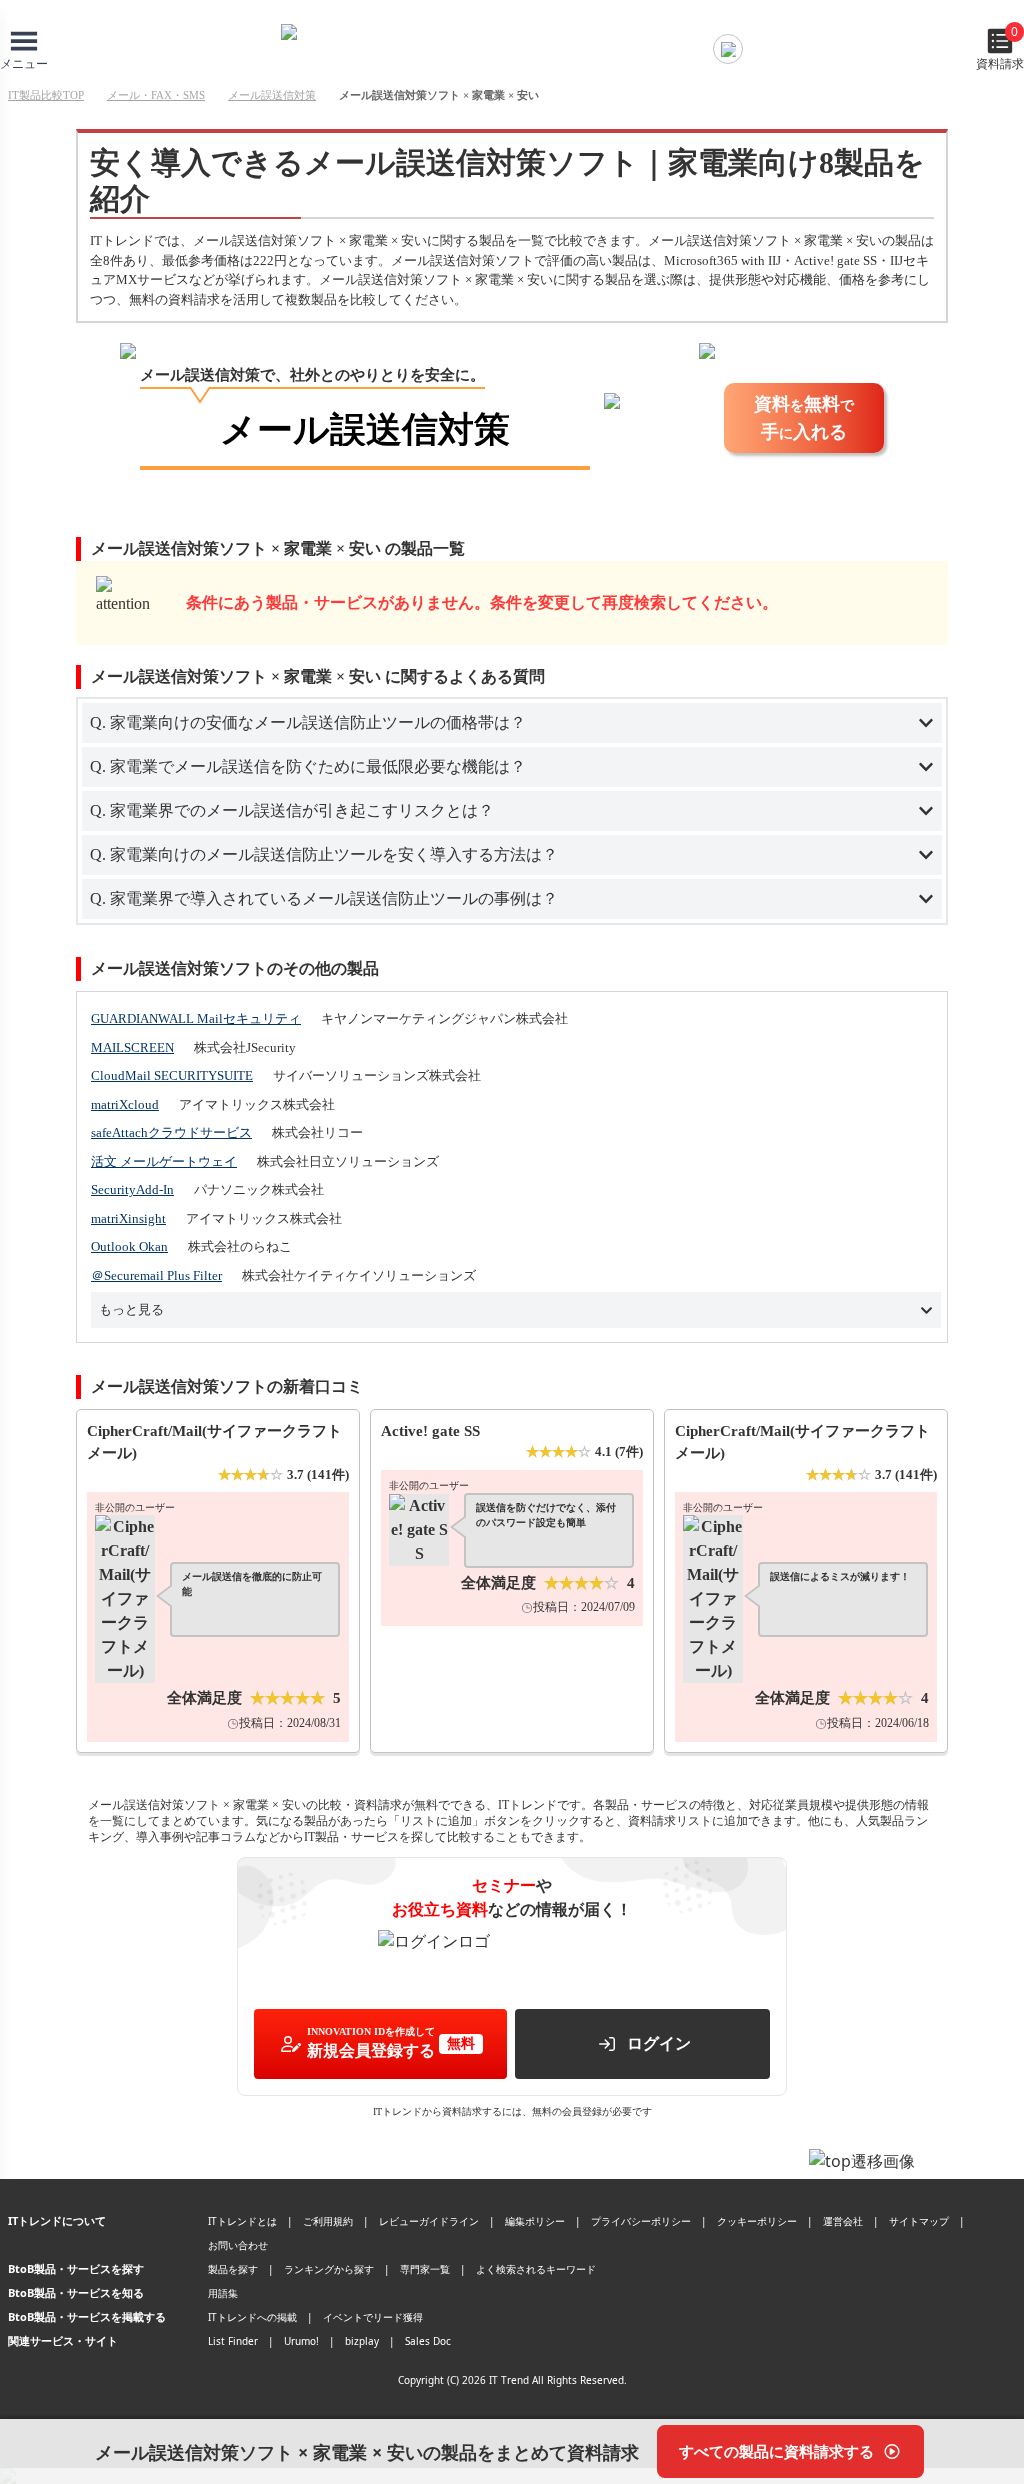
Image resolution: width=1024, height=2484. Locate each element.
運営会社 (843, 2221)
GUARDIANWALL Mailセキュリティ (196, 1018)
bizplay (362, 2341)
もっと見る (131, 1309)
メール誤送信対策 (272, 95)
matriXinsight (128, 1218)
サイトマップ (919, 2221)
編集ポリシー (535, 2221)
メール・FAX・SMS (156, 95)
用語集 (223, 2293)
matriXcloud (125, 1104)
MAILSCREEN (132, 1047)
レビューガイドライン (429, 2221)
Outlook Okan (129, 1246)
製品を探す (233, 2269)
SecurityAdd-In (132, 1189)
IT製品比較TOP (46, 95)
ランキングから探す (329, 2269)
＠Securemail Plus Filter (156, 1275)
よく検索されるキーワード (536, 2269)
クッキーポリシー (757, 2221)
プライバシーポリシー (641, 2221)
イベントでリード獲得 (373, 2317)
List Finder (233, 2341)
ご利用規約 (328, 2221)
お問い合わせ (238, 2245)
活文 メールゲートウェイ (164, 1161)
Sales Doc (428, 2341)
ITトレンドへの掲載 (252, 2317)
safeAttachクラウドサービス (171, 1132)
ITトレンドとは (242, 2221)
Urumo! (301, 2341)
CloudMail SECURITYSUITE (172, 1075)
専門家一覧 (425, 2269)
